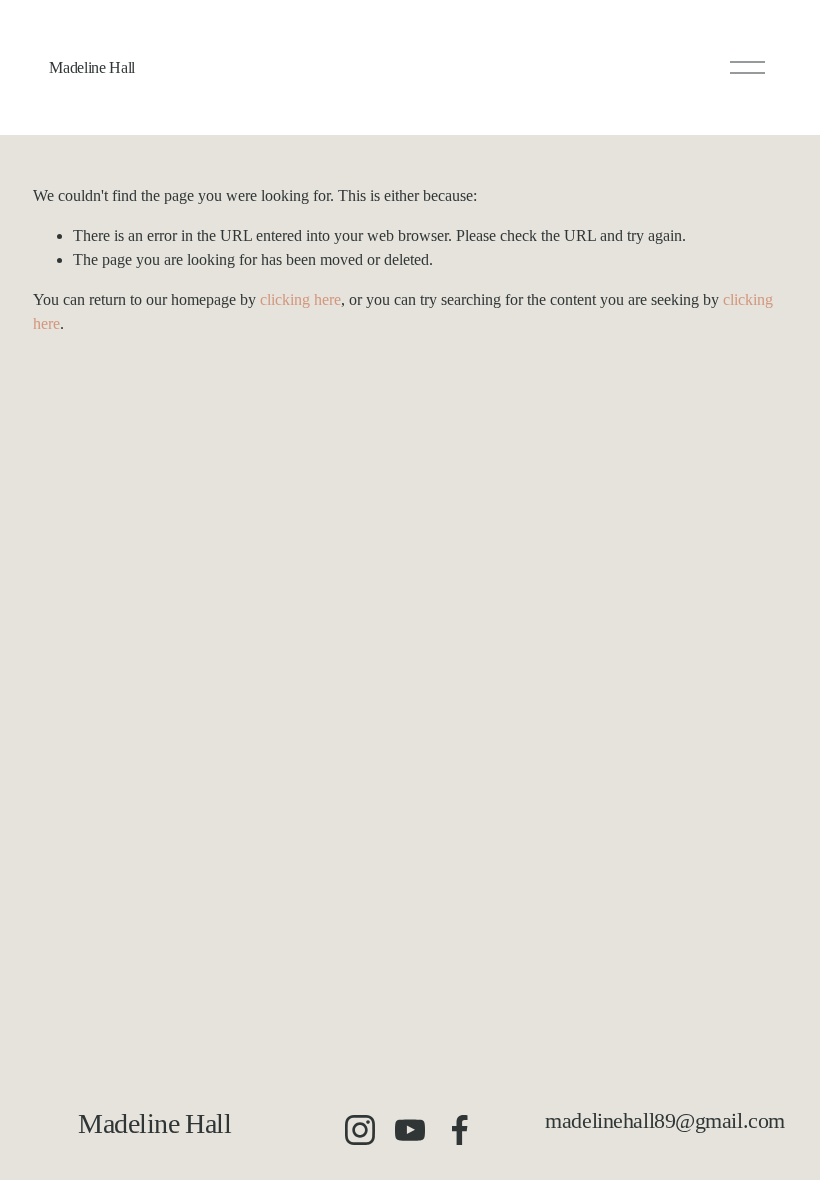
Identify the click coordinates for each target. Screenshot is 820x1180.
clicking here (300, 299)
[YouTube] (410, 1130)
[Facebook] (460, 1130)
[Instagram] (360, 1130)
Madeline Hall (92, 67)
